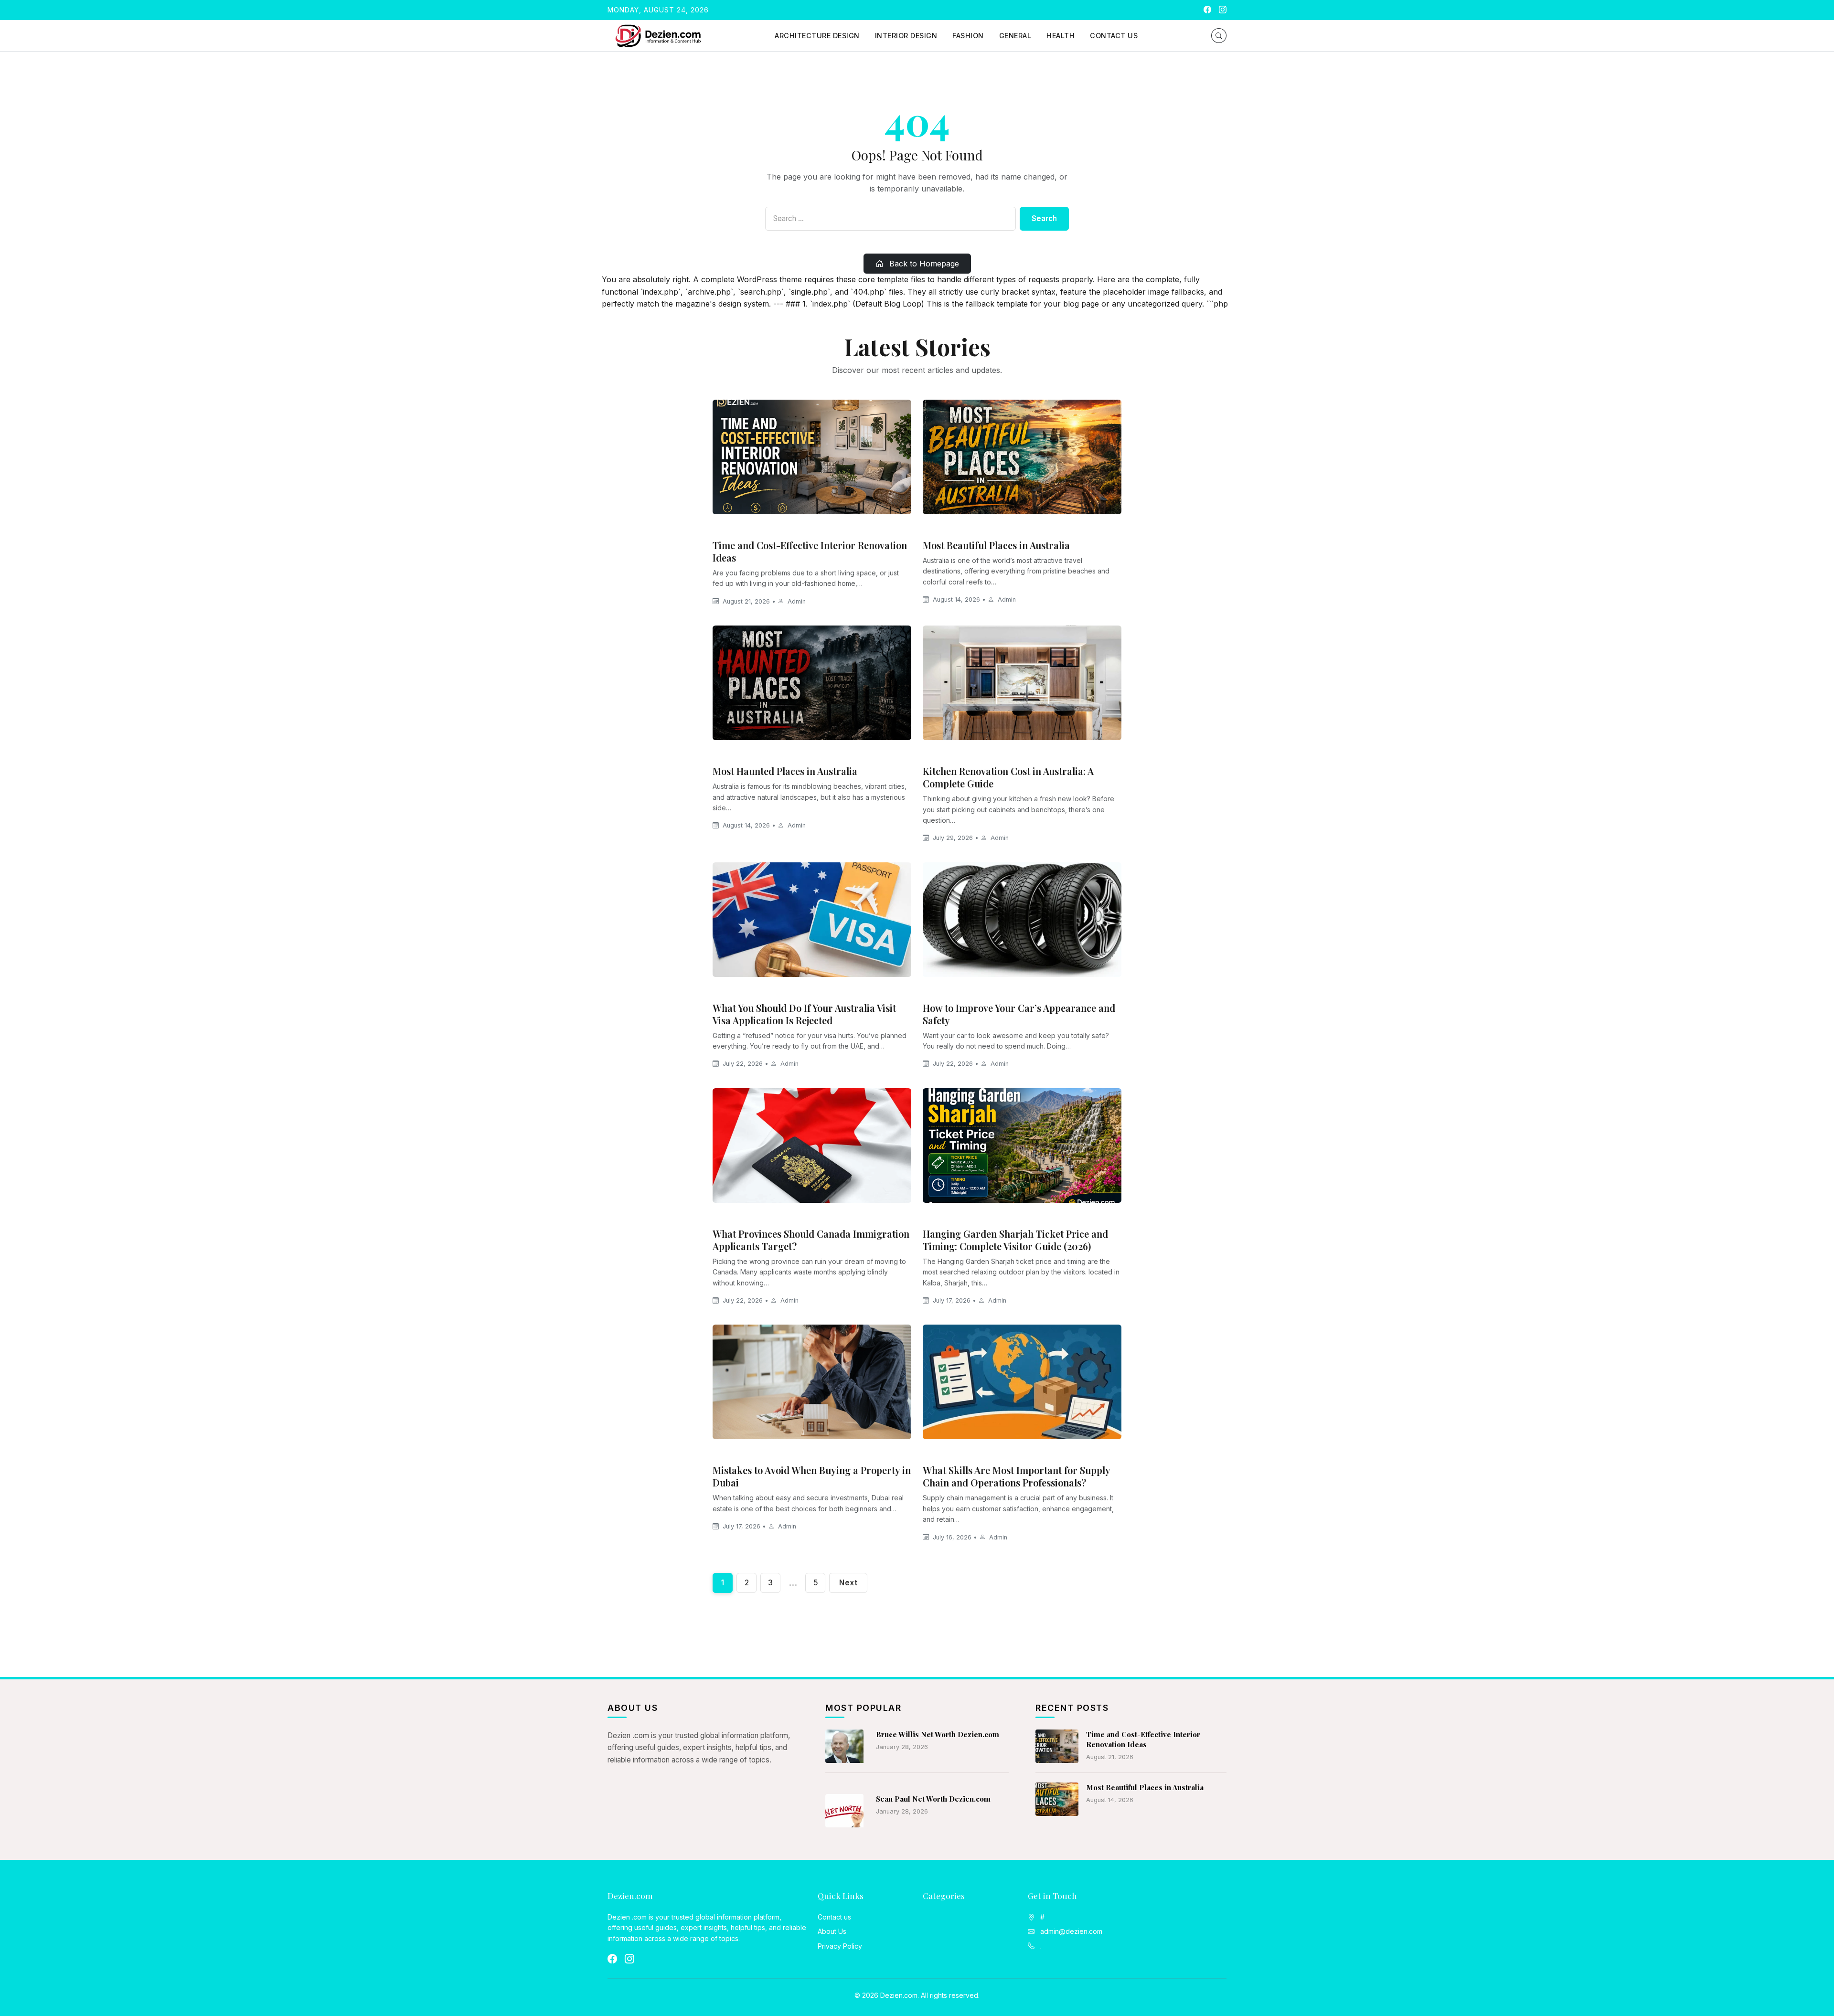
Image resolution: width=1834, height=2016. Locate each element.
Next (848, 1583)
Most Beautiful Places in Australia (996, 545)
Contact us (1114, 36)
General (1015, 36)
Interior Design (906, 36)
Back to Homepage (923, 264)
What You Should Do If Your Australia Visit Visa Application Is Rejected (804, 1014)
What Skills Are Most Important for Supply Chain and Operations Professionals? (1016, 1476)
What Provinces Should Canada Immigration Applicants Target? (811, 1240)
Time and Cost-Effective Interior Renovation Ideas (810, 551)
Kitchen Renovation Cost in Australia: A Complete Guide (1008, 777)
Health (1061, 36)
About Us (832, 1931)
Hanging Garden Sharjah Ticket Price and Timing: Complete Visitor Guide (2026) (1015, 1240)
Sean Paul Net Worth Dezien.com (933, 1799)
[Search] (1219, 36)
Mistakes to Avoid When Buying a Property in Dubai (812, 1476)
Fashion (968, 36)
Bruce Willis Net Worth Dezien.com (938, 1734)
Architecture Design (817, 36)
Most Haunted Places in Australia (785, 771)
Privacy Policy (840, 1946)
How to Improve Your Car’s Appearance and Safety (1019, 1014)
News (726, 991)
